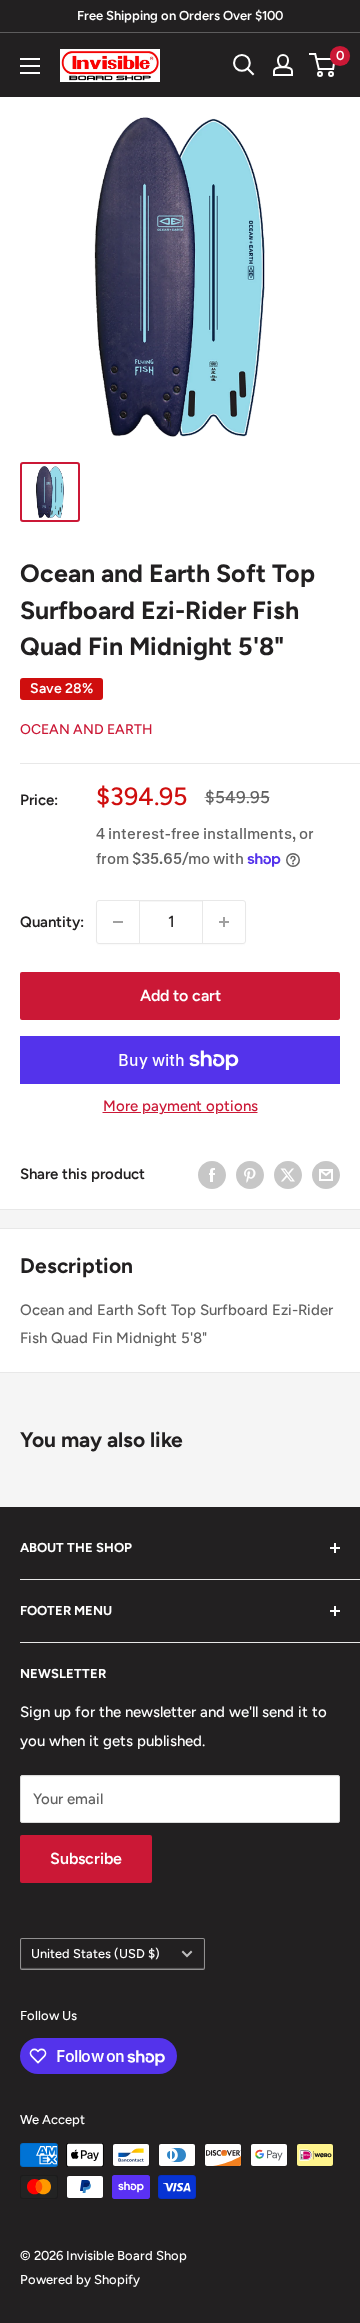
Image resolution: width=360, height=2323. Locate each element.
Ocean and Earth (86, 729)
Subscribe (86, 1858)
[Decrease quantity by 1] (118, 922)
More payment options (180, 1106)
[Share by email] (326, 1174)
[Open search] (244, 65)
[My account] (283, 65)
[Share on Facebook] (212, 1174)
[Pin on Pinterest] (250, 1174)
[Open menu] (30, 66)
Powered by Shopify (80, 2279)
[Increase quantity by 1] (224, 922)
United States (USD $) (95, 1953)
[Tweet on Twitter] (288, 1174)
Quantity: (52, 922)
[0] (323, 65)
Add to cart (180, 995)
